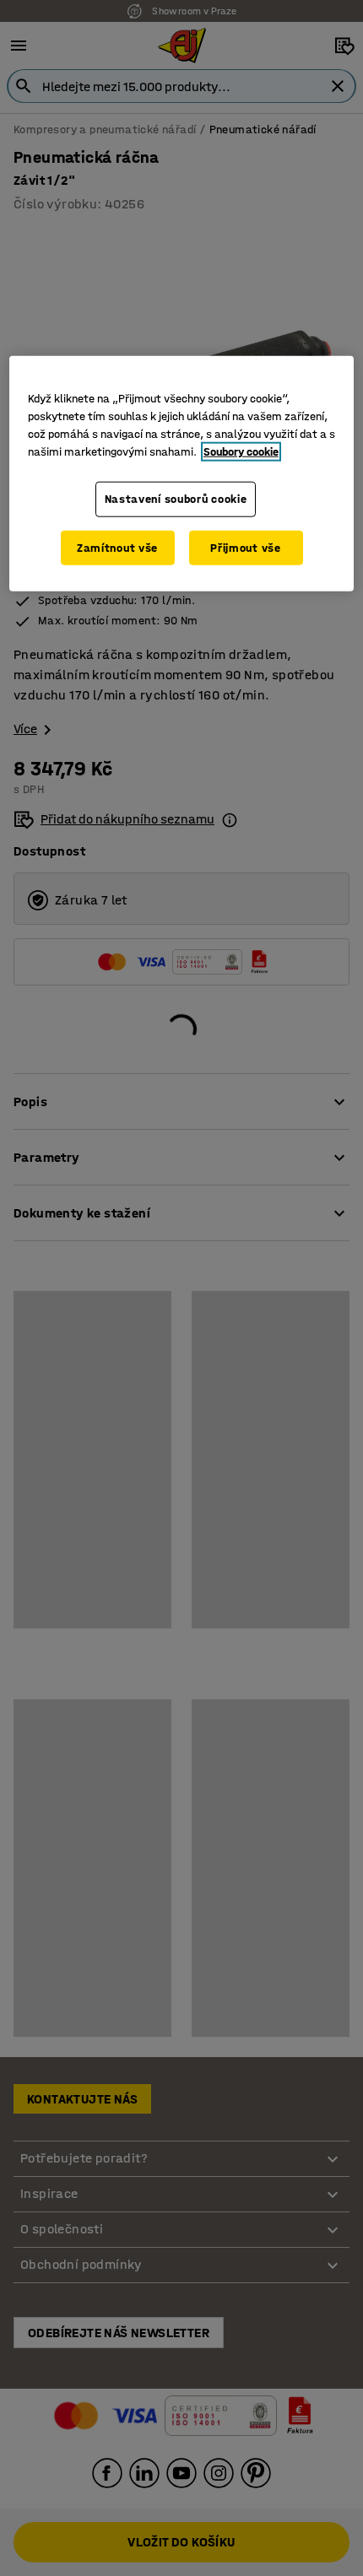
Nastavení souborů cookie (176, 499)
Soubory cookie (241, 452)
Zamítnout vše (117, 547)
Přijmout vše (245, 547)
